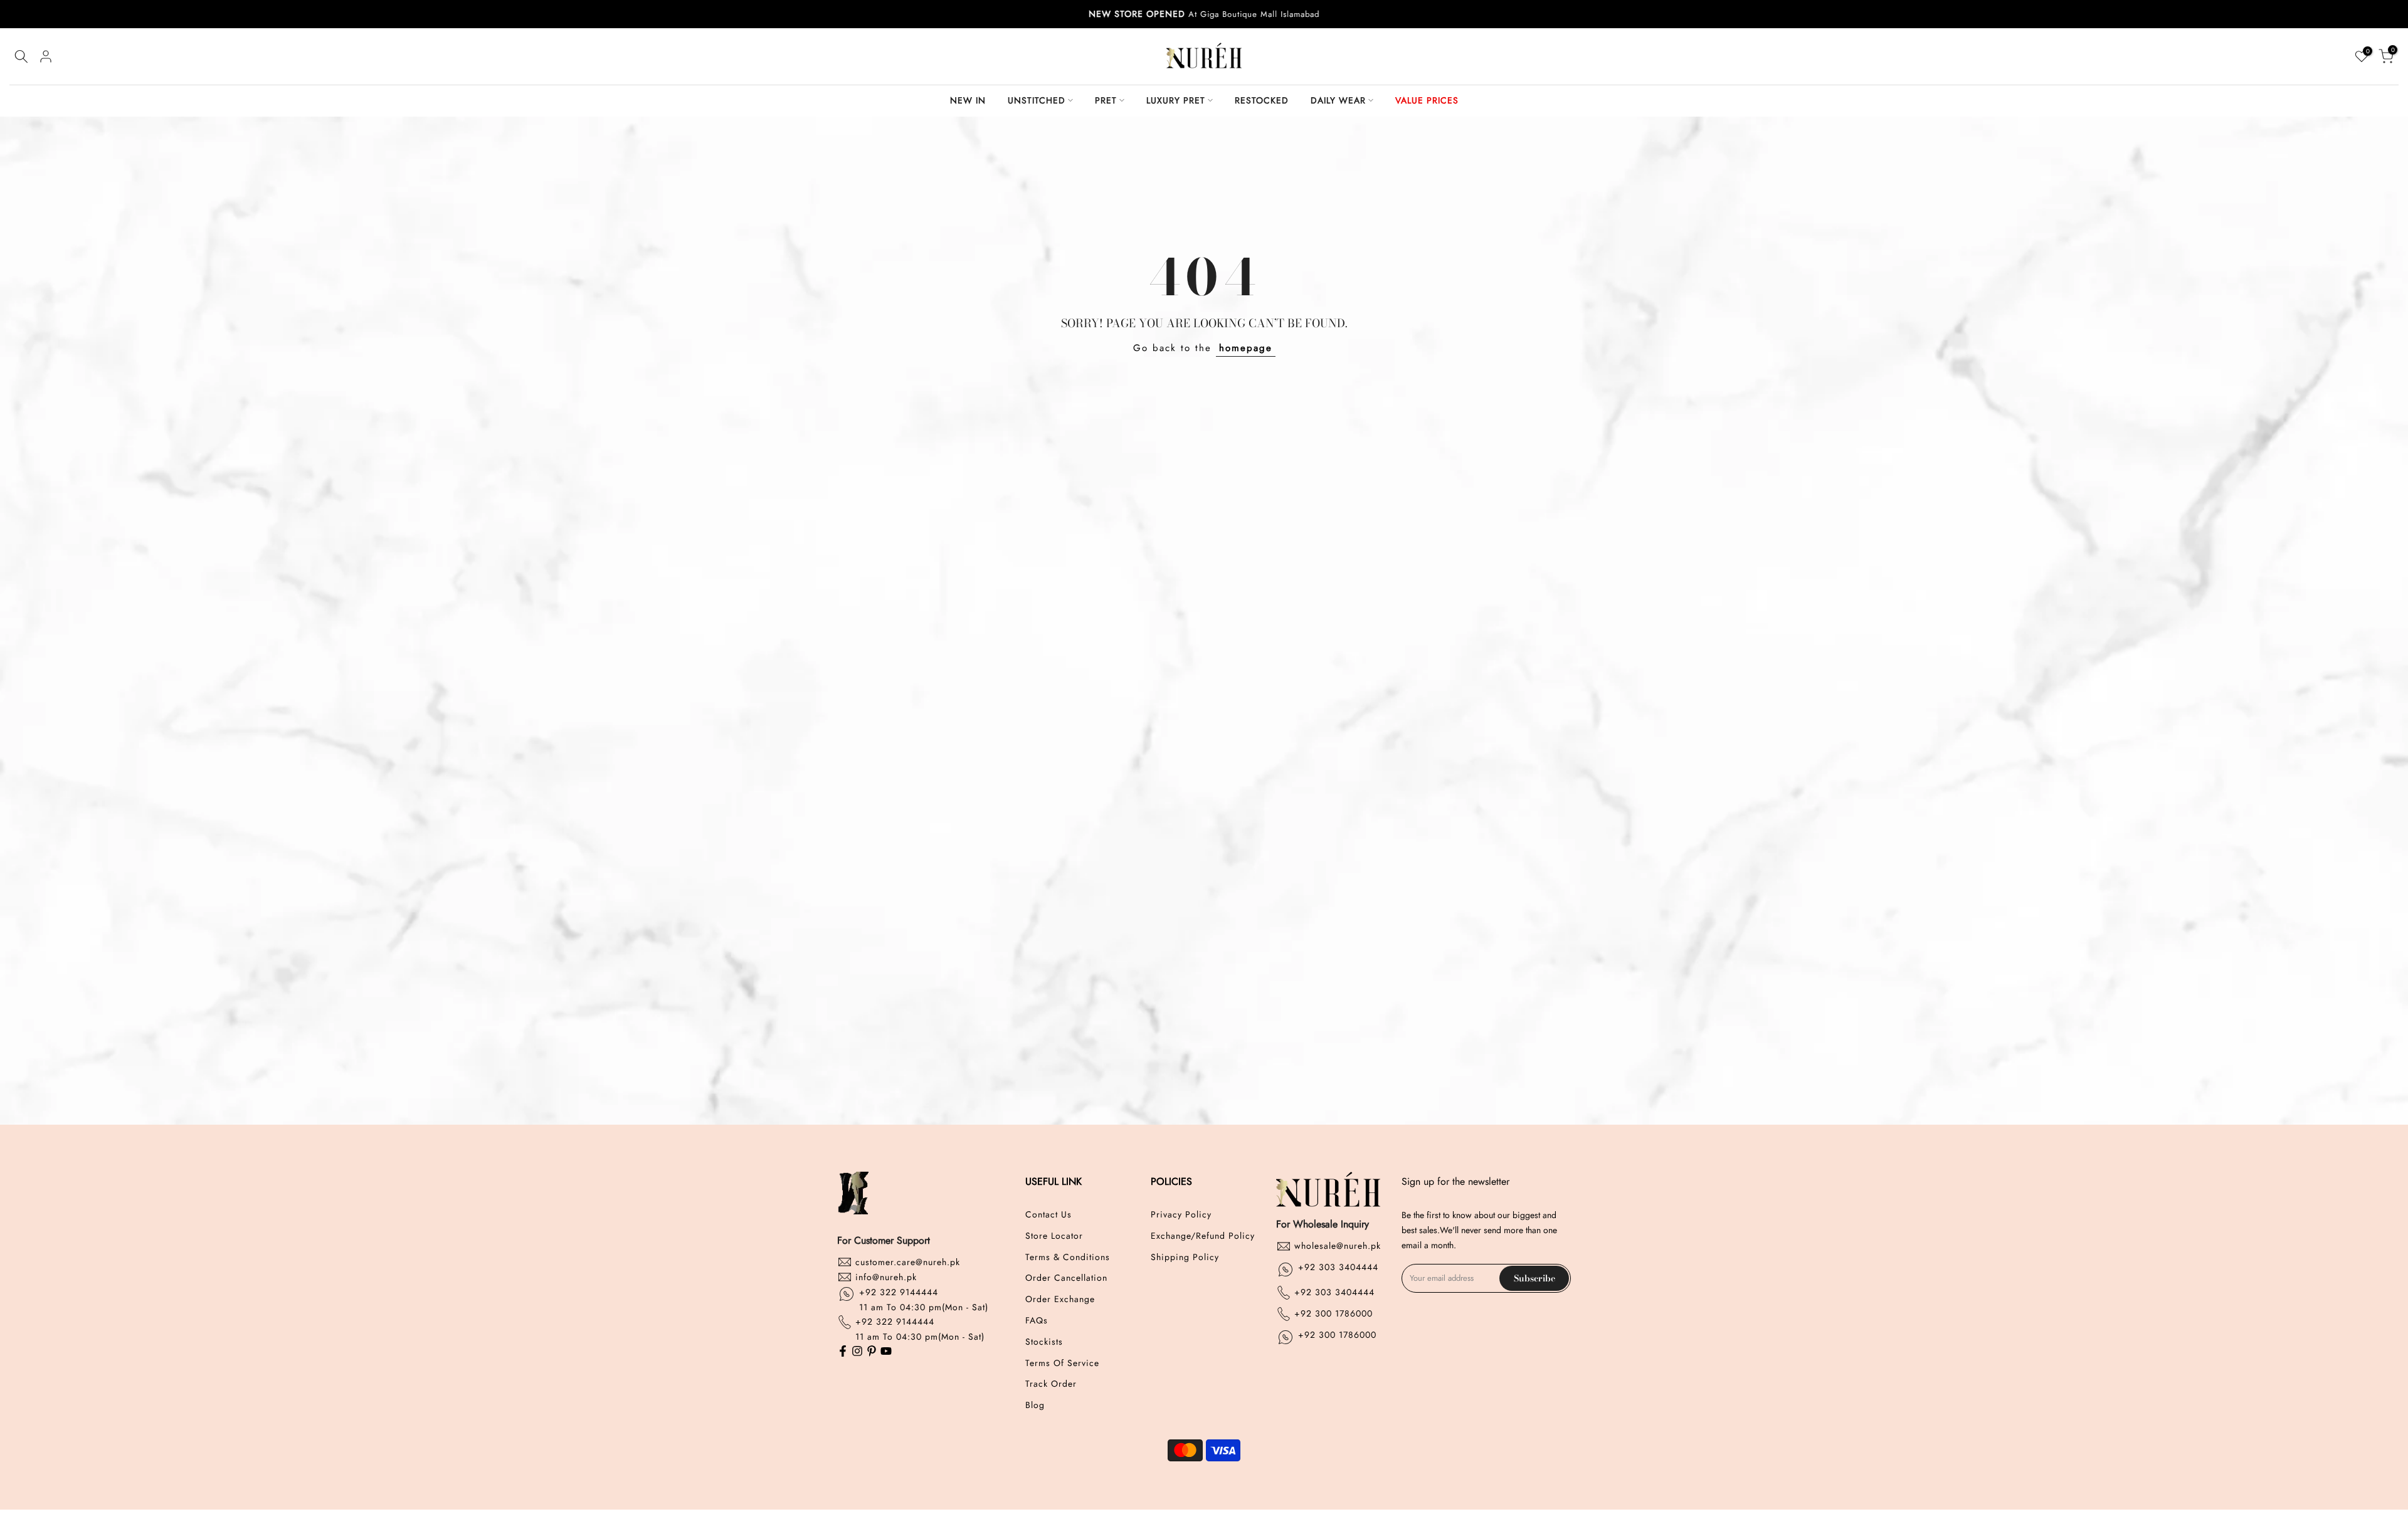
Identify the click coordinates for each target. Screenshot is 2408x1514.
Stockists (1044, 1341)
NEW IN (968, 100)
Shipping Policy (1185, 1257)
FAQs (1037, 1320)
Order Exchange (1060, 1299)
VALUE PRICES (1427, 100)
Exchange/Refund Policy (1203, 1235)
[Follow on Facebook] (843, 1352)
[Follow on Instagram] (857, 1352)
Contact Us (1048, 1215)
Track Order (1051, 1384)
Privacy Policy (1181, 1215)
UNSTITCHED (1037, 100)
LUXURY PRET (1176, 100)
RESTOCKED (1262, 100)
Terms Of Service (1062, 1363)
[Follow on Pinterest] (872, 1352)
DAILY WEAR (1338, 100)
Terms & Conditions (1068, 1257)
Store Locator (1054, 1235)
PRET (1106, 100)
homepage (1246, 348)
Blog (1035, 1405)
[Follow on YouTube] (886, 1352)
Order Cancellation (1066, 1278)
